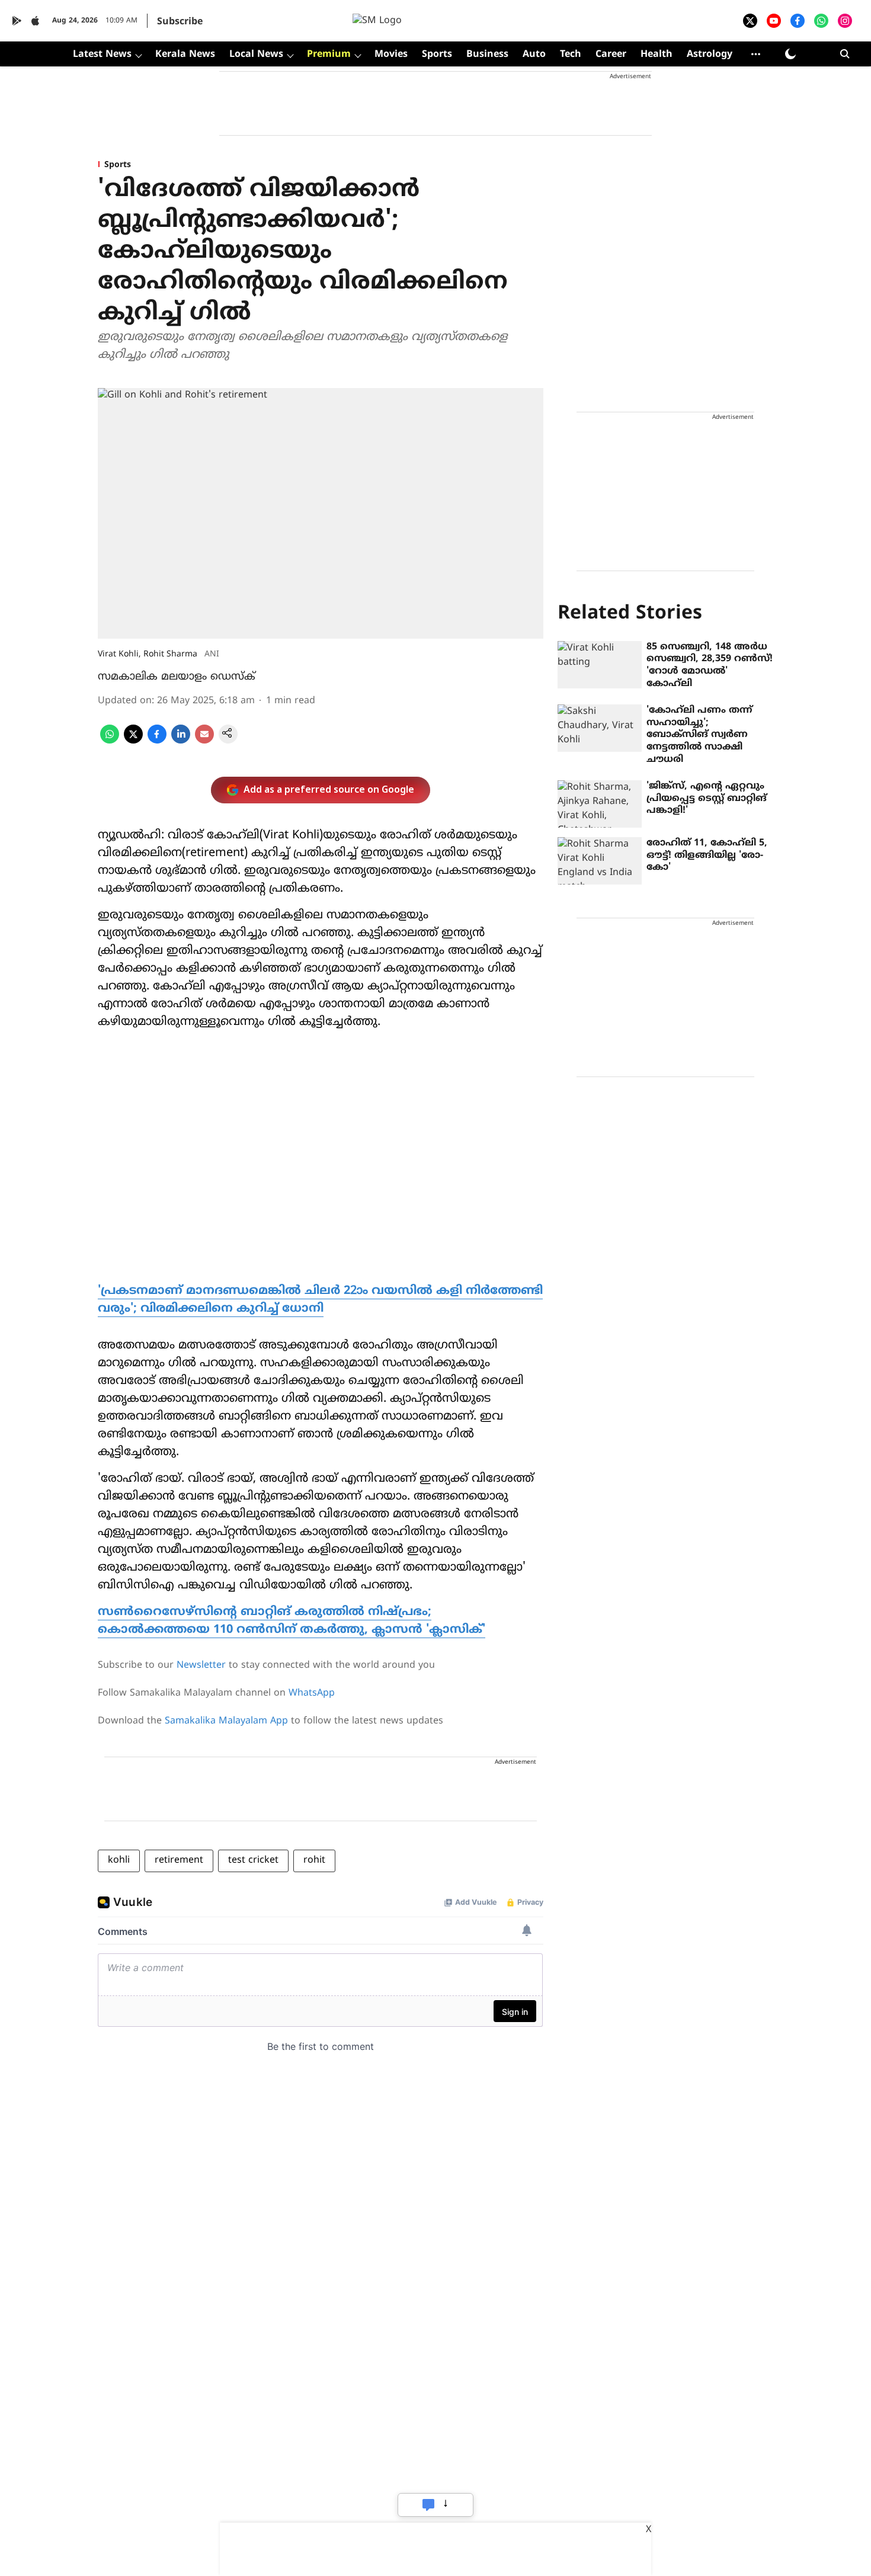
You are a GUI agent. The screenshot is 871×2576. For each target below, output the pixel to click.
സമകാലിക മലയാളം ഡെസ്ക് (177, 677)
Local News (256, 55)
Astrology (710, 55)
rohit (314, 1860)
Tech (571, 55)
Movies (391, 55)
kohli (119, 1860)
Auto (534, 55)
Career (611, 55)
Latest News (102, 55)
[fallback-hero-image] (600, 665)
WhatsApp (312, 1693)
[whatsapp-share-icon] (110, 741)
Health (657, 55)
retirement (179, 1860)
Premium (329, 55)
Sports (437, 55)
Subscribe (180, 22)
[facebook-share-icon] (157, 741)
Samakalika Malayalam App (226, 1721)
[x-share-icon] (133, 741)
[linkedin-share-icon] (181, 741)
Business (487, 55)
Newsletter (201, 1665)
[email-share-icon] (204, 741)
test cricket (253, 1860)
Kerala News (185, 55)
